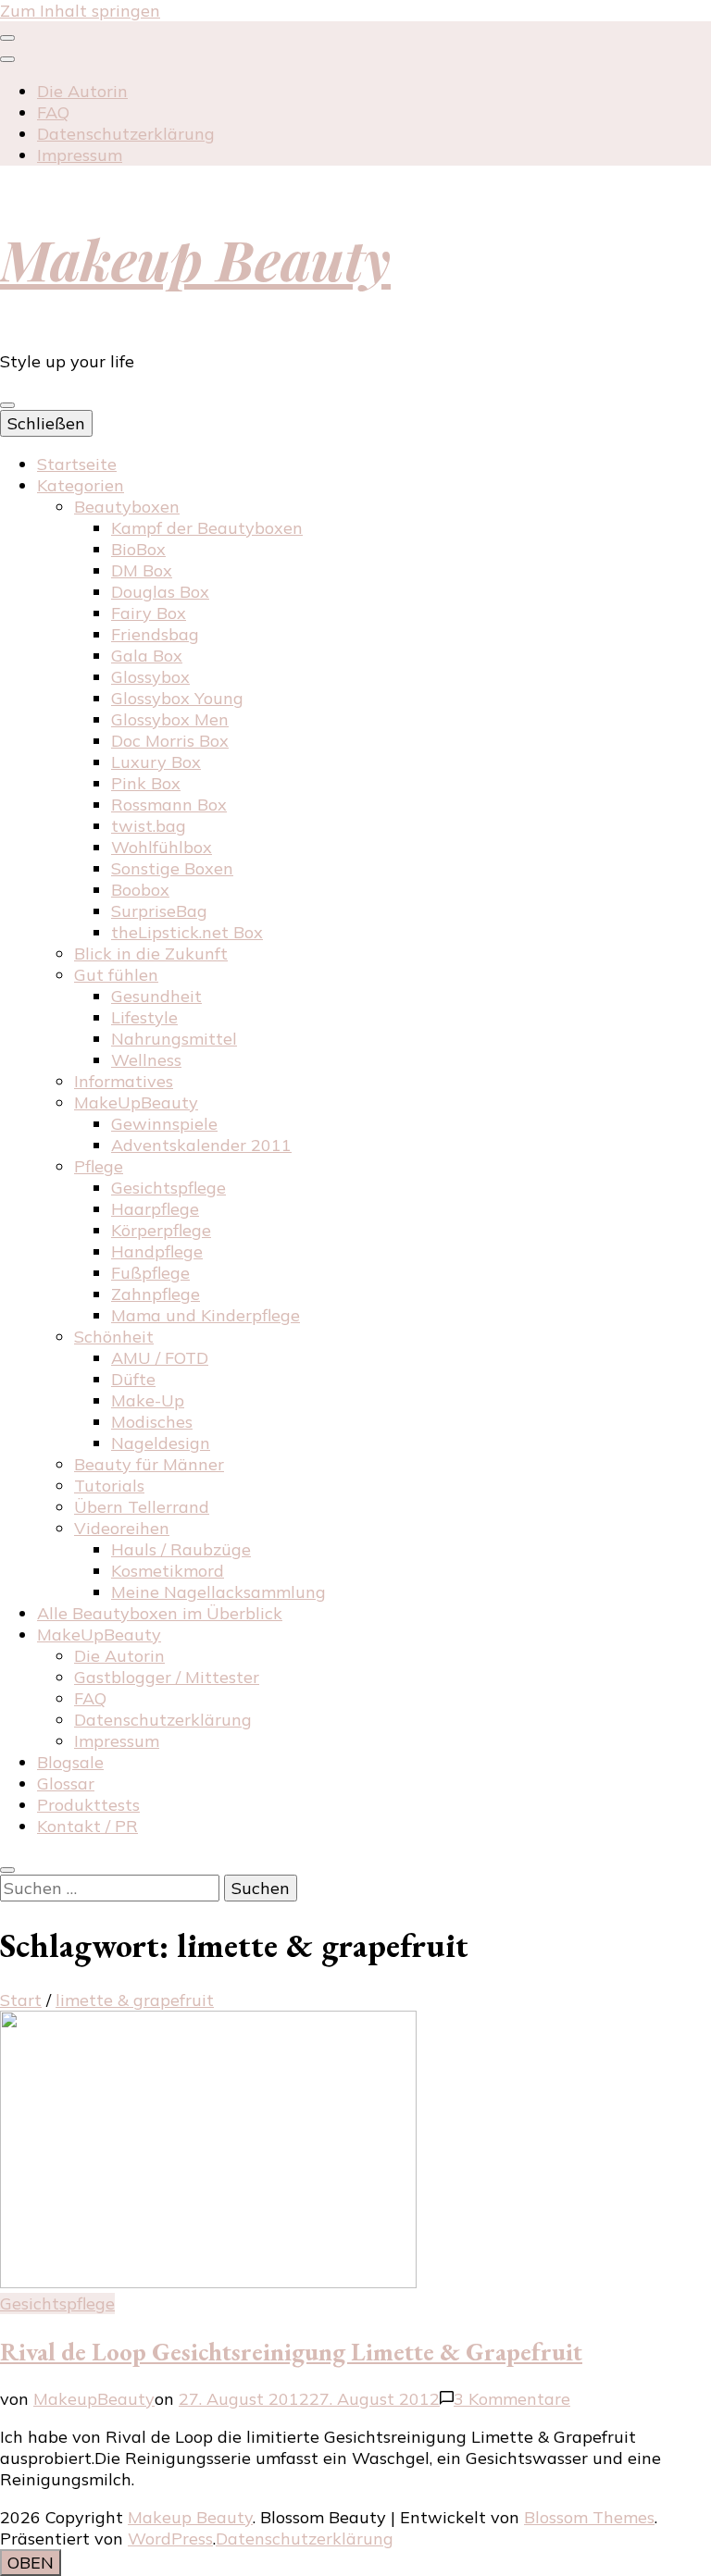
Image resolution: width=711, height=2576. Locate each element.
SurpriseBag (159, 911)
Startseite (77, 464)
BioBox (138, 549)
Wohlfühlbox (162, 847)
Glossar (66, 1783)
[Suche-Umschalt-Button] (7, 1870)
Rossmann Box (169, 805)
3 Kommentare (512, 2399)
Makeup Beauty (195, 258)
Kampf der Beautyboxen (207, 528)
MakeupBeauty (94, 2399)
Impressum (80, 155)
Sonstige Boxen (172, 868)
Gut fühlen (116, 975)
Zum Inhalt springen (80, 11)
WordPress (170, 2539)
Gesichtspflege (168, 1188)
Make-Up (148, 1400)
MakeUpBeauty (136, 1102)
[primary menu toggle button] (7, 405)
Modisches (152, 1422)
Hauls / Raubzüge (181, 1549)
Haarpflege (155, 1209)
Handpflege (157, 1251)
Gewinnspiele (164, 1124)
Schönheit (114, 1337)
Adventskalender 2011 (201, 1145)
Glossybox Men (170, 719)
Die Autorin (82, 91)
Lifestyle (144, 1017)
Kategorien (81, 485)
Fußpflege (150, 1273)
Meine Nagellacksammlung (218, 1592)
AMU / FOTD (160, 1358)
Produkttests (88, 1805)
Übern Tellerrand (142, 1507)
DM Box (142, 570)
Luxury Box (156, 762)
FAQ (53, 112)
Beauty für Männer (149, 1464)
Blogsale (70, 1762)
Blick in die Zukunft (151, 954)
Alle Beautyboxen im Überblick (160, 1613)
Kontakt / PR (87, 1826)
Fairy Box (149, 613)
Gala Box (147, 656)
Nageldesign (161, 1443)
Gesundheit (156, 996)
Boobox (140, 890)
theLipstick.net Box (187, 932)
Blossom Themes (589, 2517)
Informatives (124, 1081)
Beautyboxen (127, 507)
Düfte (133, 1379)
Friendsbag (155, 634)
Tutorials (109, 1486)
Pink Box (146, 783)
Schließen (46, 423)
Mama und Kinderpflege (206, 1315)
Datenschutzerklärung (126, 134)
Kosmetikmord (168, 1571)
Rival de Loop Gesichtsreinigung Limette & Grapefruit (291, 2352)
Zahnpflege (156, 1294)
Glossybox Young (177, 698)
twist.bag (149, 826)
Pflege (99, 1166)
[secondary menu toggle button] (7, 38)
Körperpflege (161, 1230)
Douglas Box (160, 592)
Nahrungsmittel (174, 1039)
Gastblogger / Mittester (167, 1677)
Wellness (146, 1060)
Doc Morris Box (170, 741)
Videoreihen (122, 1528)
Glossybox (150, 677)
